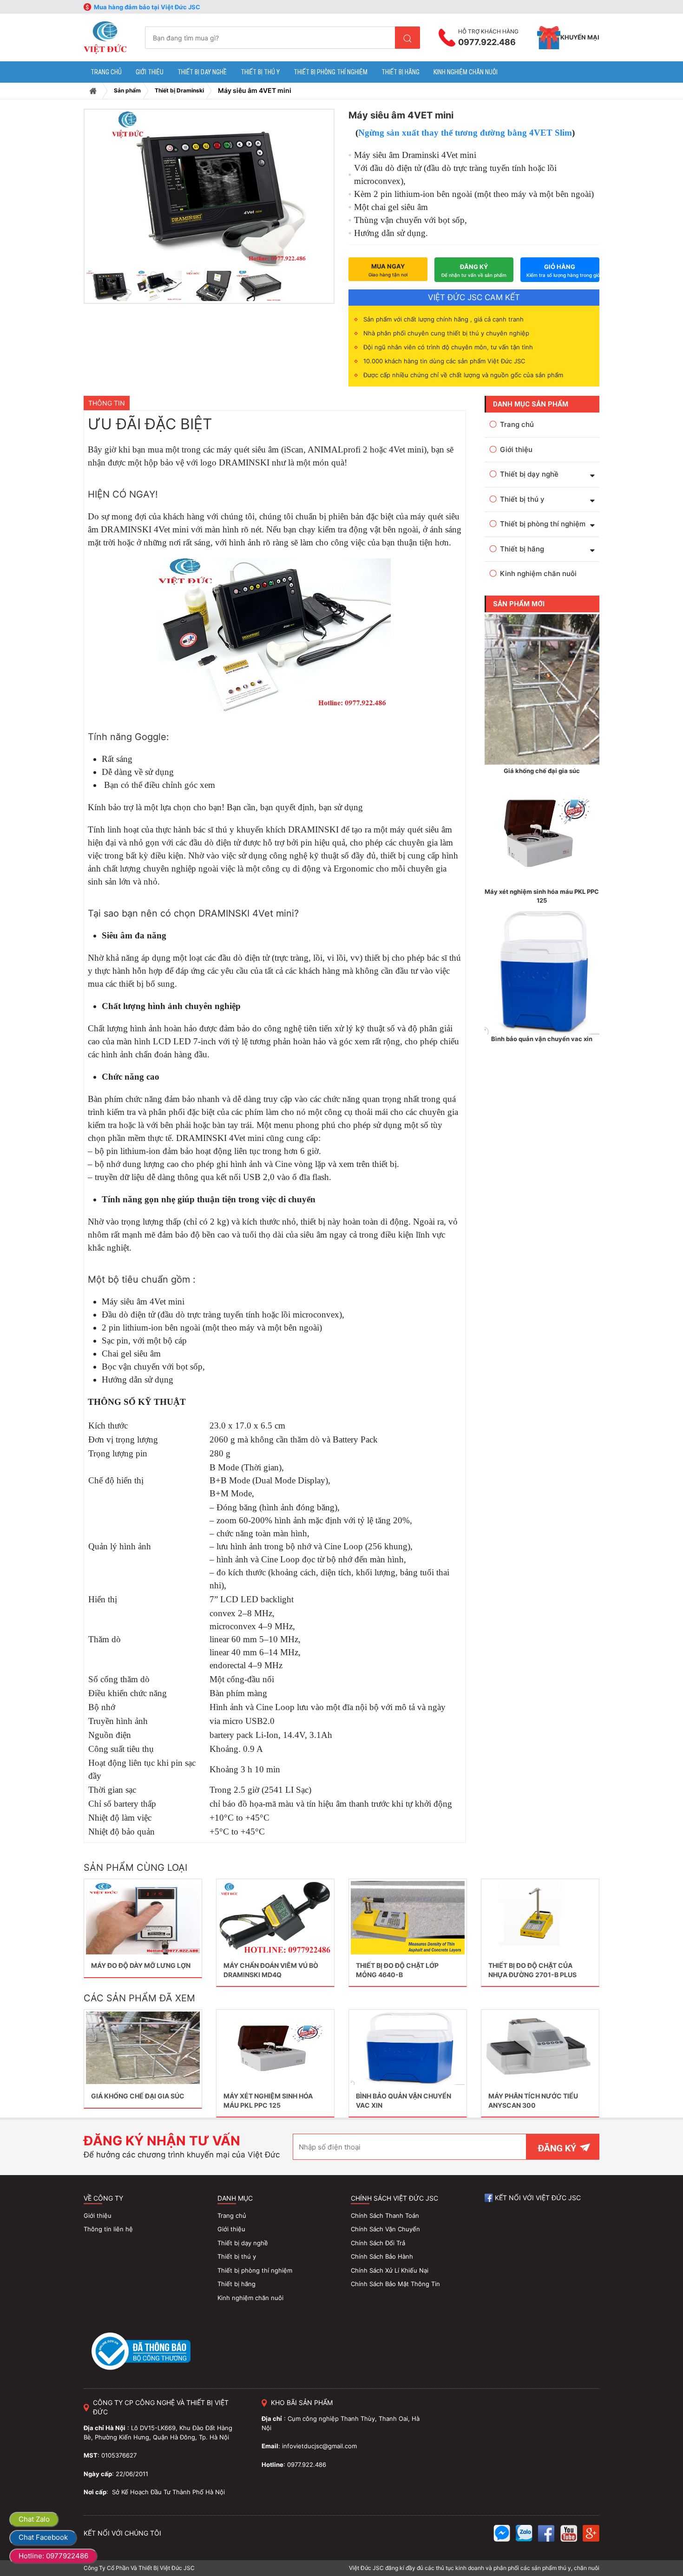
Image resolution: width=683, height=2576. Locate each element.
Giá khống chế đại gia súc (138, 2096)
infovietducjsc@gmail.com (319, 2446)
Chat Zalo (34, 2519)
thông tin (107, 403)
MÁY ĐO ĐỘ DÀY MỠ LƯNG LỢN (141, 1965)
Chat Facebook (43, 2537)
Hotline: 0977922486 (53, 2556)
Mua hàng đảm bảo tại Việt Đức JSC (147, 7)
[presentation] (102, 193)
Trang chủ (93, 91)
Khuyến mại (580, 37)
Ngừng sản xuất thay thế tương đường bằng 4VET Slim (465, 133)
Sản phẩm (127, 90)
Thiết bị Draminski (179, 90)
